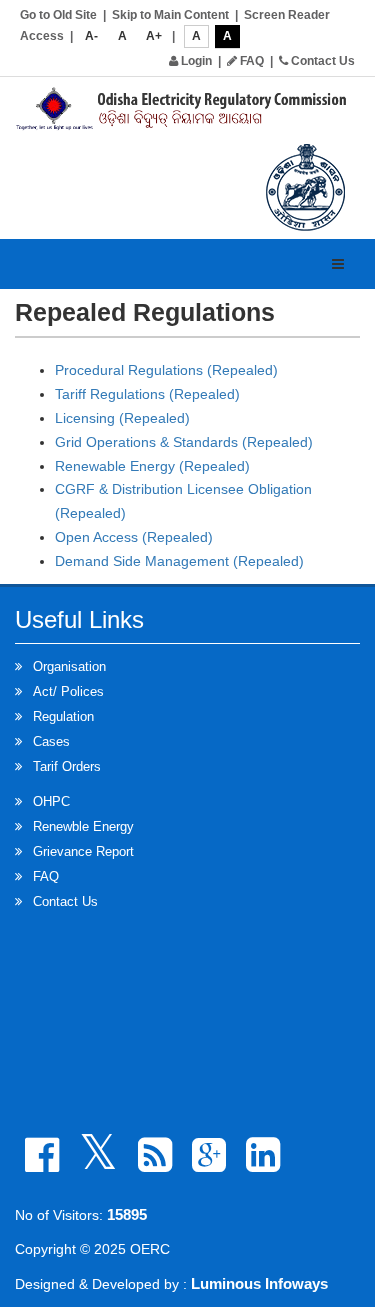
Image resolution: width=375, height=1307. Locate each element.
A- (91, 36)
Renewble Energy (83, 826)
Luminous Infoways (259, 1283)
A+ (154, 36)
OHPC (51, 801)
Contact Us (321, 61)
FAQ (250, 61)
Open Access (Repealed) (134, 537)
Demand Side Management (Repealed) (179, 561)
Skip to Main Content (170, 15)
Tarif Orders (67, 766)
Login (195, 61)
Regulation (63, 716)
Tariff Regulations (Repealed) (147, 394)
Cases (51, 741)
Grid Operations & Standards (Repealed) (184, 442)
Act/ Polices (68, 691)
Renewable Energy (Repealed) (152, 466)
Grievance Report (83, 851)
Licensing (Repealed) (122, 418)
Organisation (69, 666)
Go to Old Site (58, 15)
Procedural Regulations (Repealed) (166, 370)
